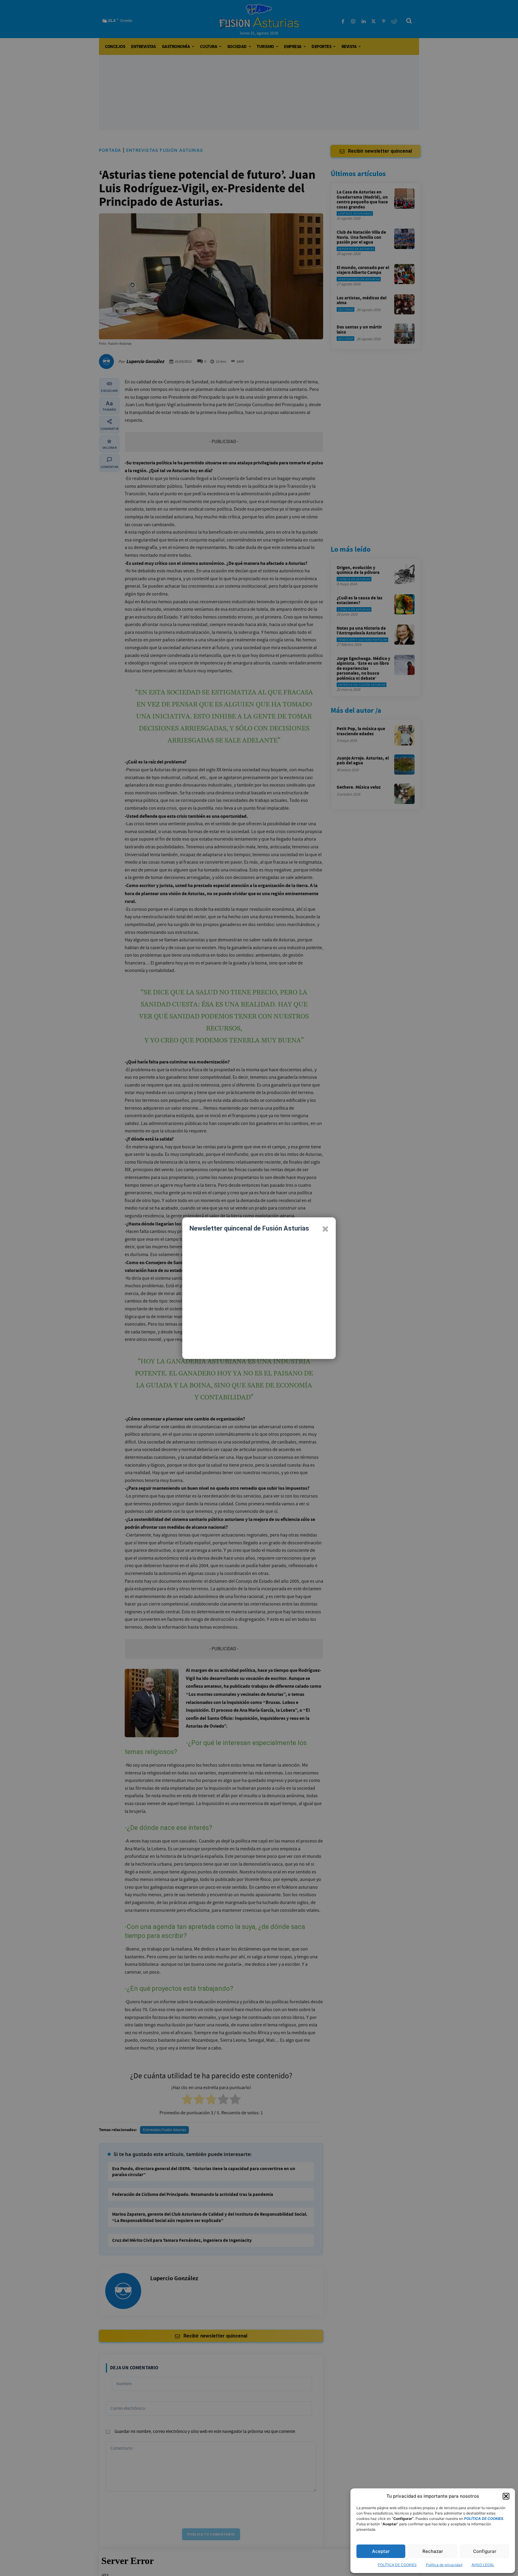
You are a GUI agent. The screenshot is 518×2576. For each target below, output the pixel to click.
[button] (506, 2496)
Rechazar (433, 2551)
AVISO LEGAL (483, 2565)
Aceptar (381, 2551)
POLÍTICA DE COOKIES (397, 2565)
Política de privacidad (444, 2565)
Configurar (485, 2551)
